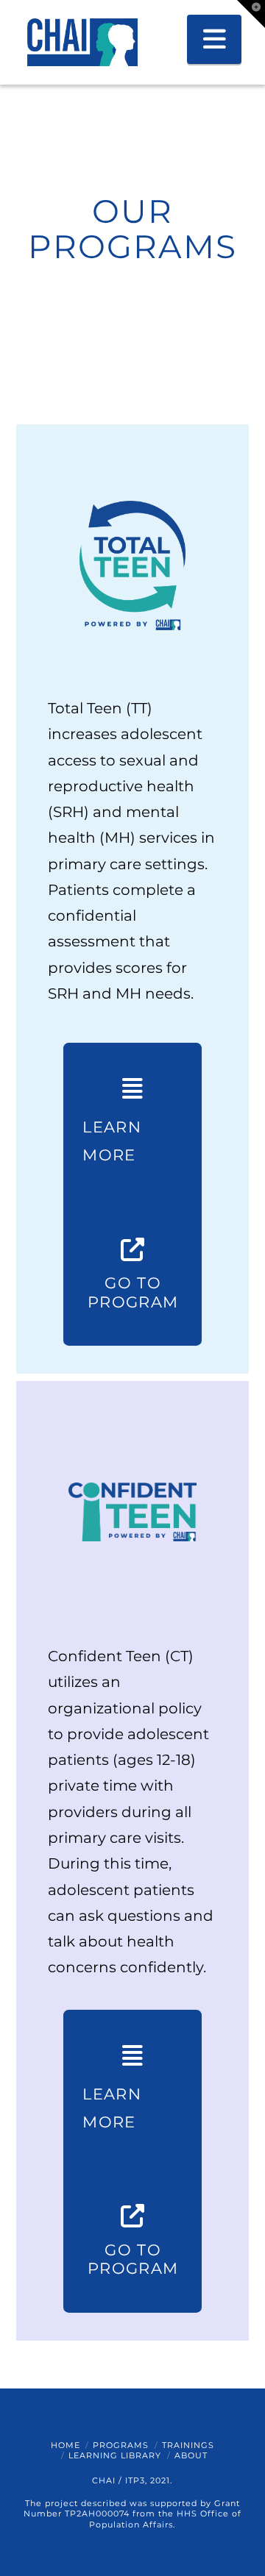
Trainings (188, 2445)
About (191, 2455)
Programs (121, 2445)
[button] (215, 39)
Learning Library (115, 2455)
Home (66, 2445)
